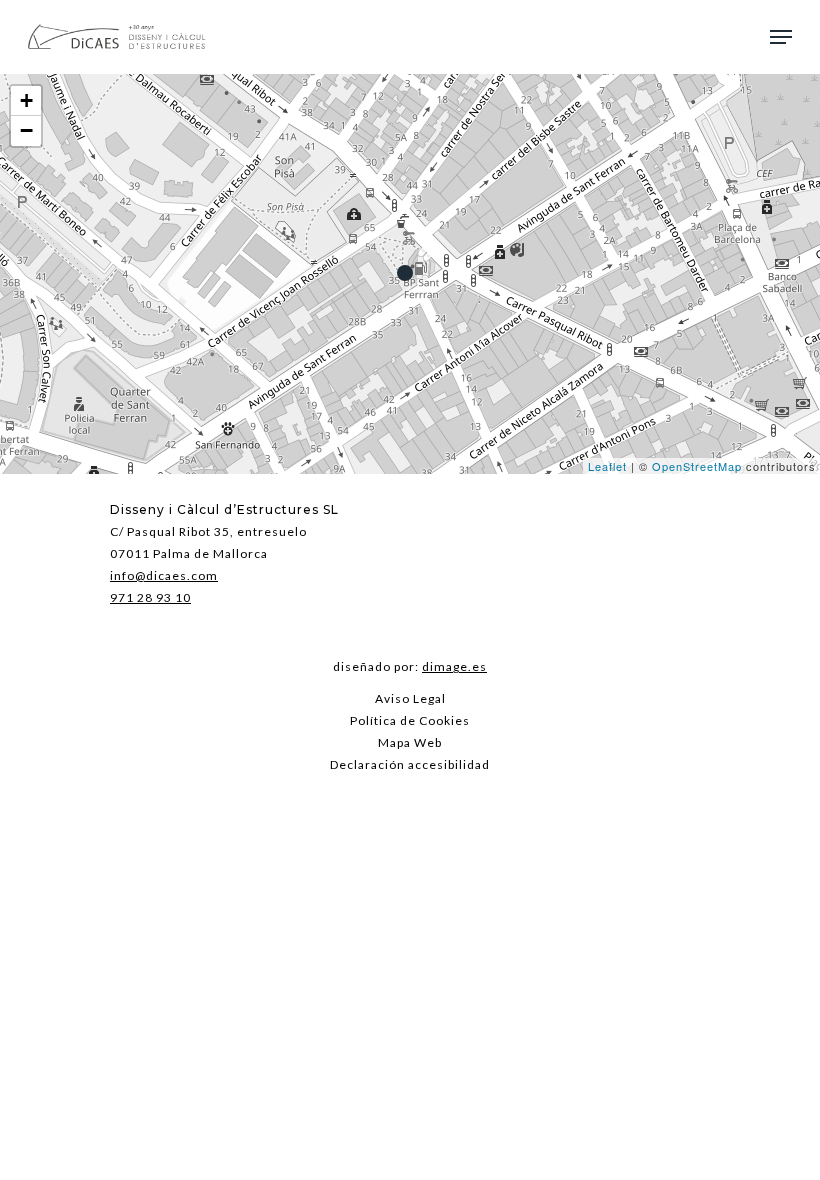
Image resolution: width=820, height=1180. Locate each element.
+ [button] (27, 100)
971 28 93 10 (150, 597)
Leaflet (607, 466)
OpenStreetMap (697, 466)
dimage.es (454, 666)
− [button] (27, 130)
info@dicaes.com (164, 575)
